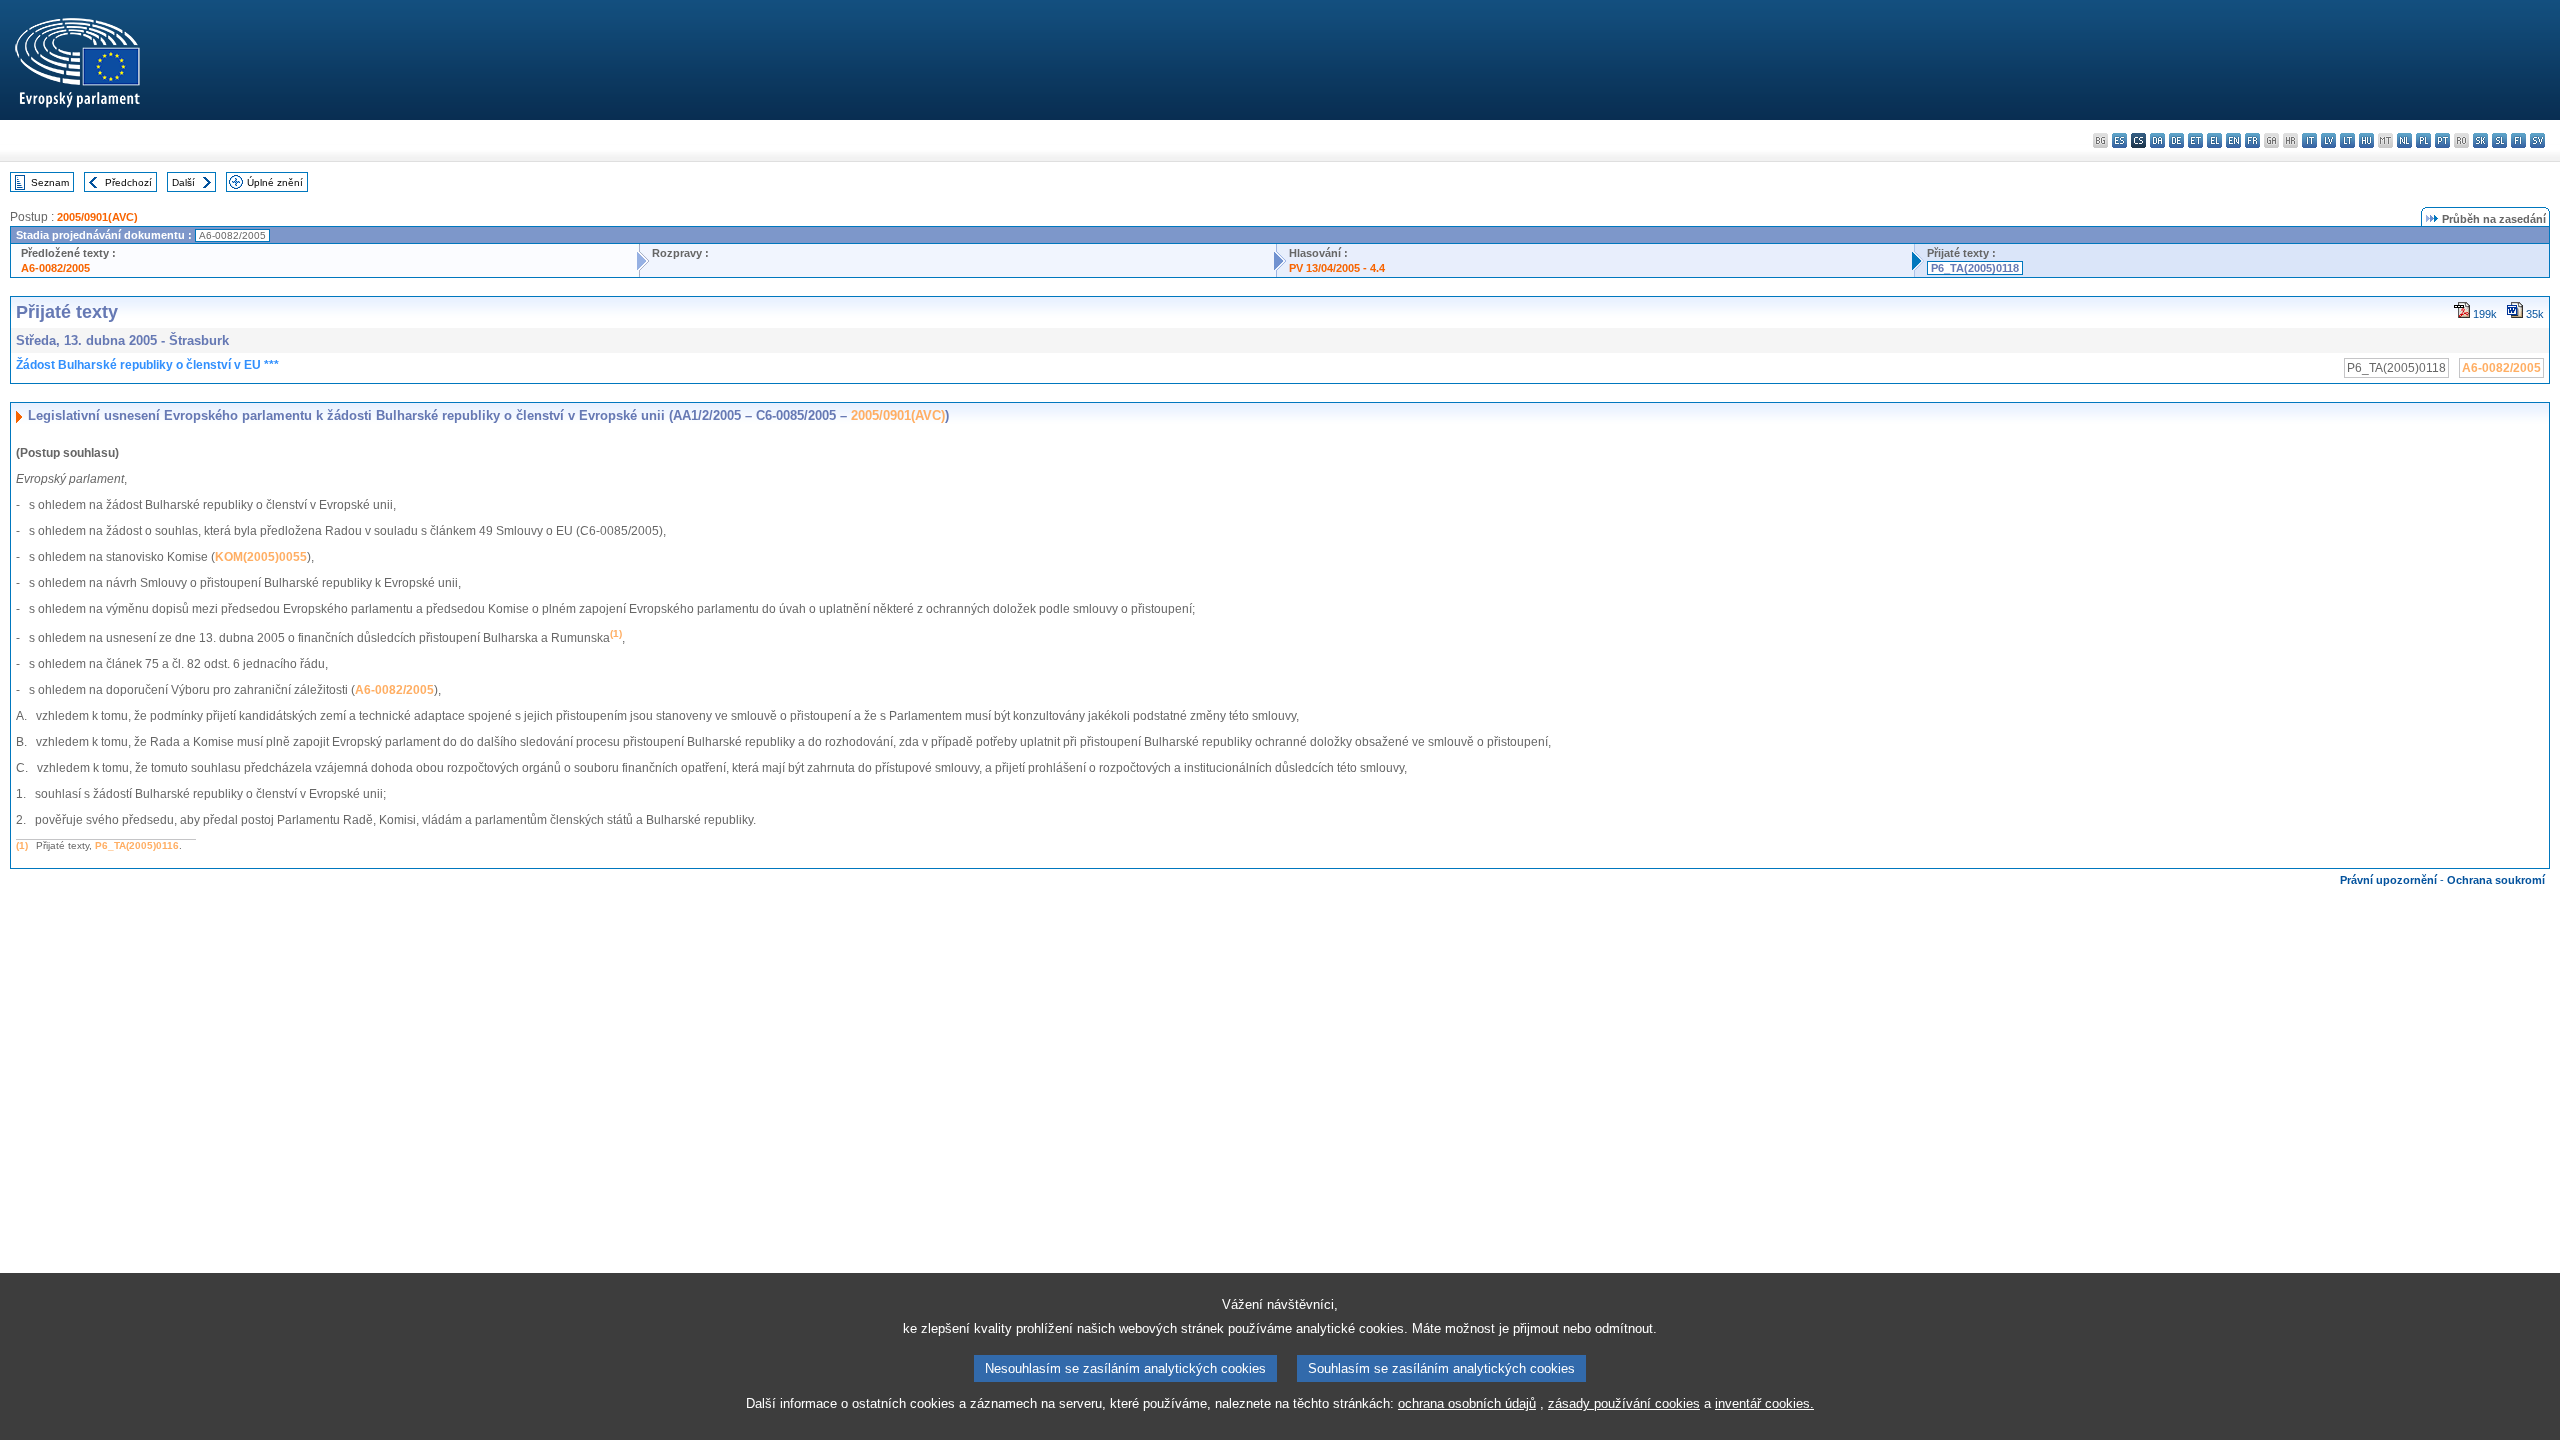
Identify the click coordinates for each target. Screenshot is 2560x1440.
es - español (2119, 140)
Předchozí (128, 182)
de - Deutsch (2176, 140)
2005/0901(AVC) (97, 217)
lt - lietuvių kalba (2347, 140)
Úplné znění (275, 182)
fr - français (2252, 140)
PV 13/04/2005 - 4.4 (1337, 268)
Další (183, 182)
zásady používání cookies (1624, 1403)
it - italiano (2309, 140)
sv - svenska (2537, 140)
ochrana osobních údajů (1467, 1403)
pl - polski (2423, 140)
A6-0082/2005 (55, 268)
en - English (2233, 140)
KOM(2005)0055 (261, 557)
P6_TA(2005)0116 (137, 845)
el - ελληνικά (2214, 140)
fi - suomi (2518, 140)
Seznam (50, 182)
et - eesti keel (2195, 140)
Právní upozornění (2388, 880)
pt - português (2442, 140)
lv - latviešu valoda (2328, 140)
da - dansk (2157, 140)
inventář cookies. (1764, 1403)
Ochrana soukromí (2496, 880)
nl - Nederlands (2404, 140)
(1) (22, 845)
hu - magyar (2366, 140)
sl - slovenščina (2499, 140)
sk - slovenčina (2480, 140)
